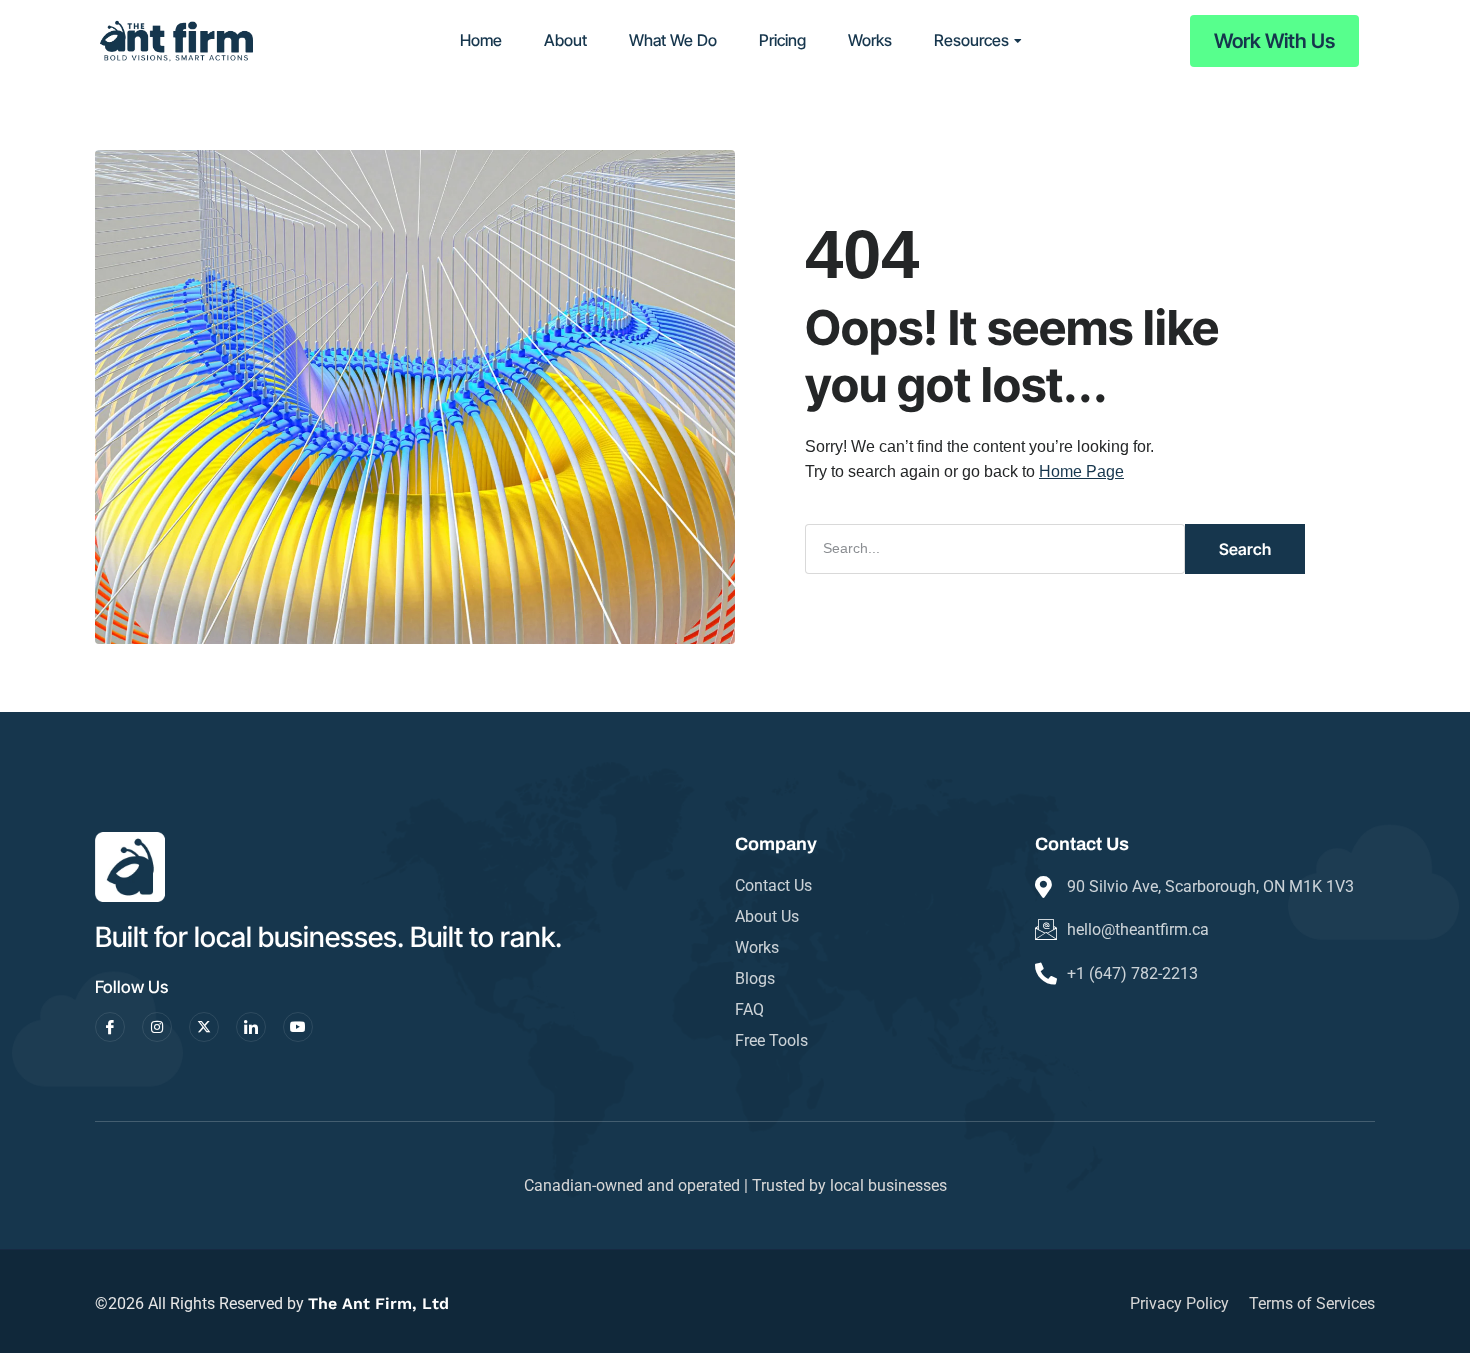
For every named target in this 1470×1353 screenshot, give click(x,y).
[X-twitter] (204, 1027)
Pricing (782, 40)
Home (481, 40)
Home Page (1081, 471)
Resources (971, 40)
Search (1245, 549)
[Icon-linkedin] (251, 1027)
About (565, 40)
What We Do (673, 40)
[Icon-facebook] (110, 1027)
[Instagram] (157, 1027)
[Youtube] (298, 1027)
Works (870, 40)
